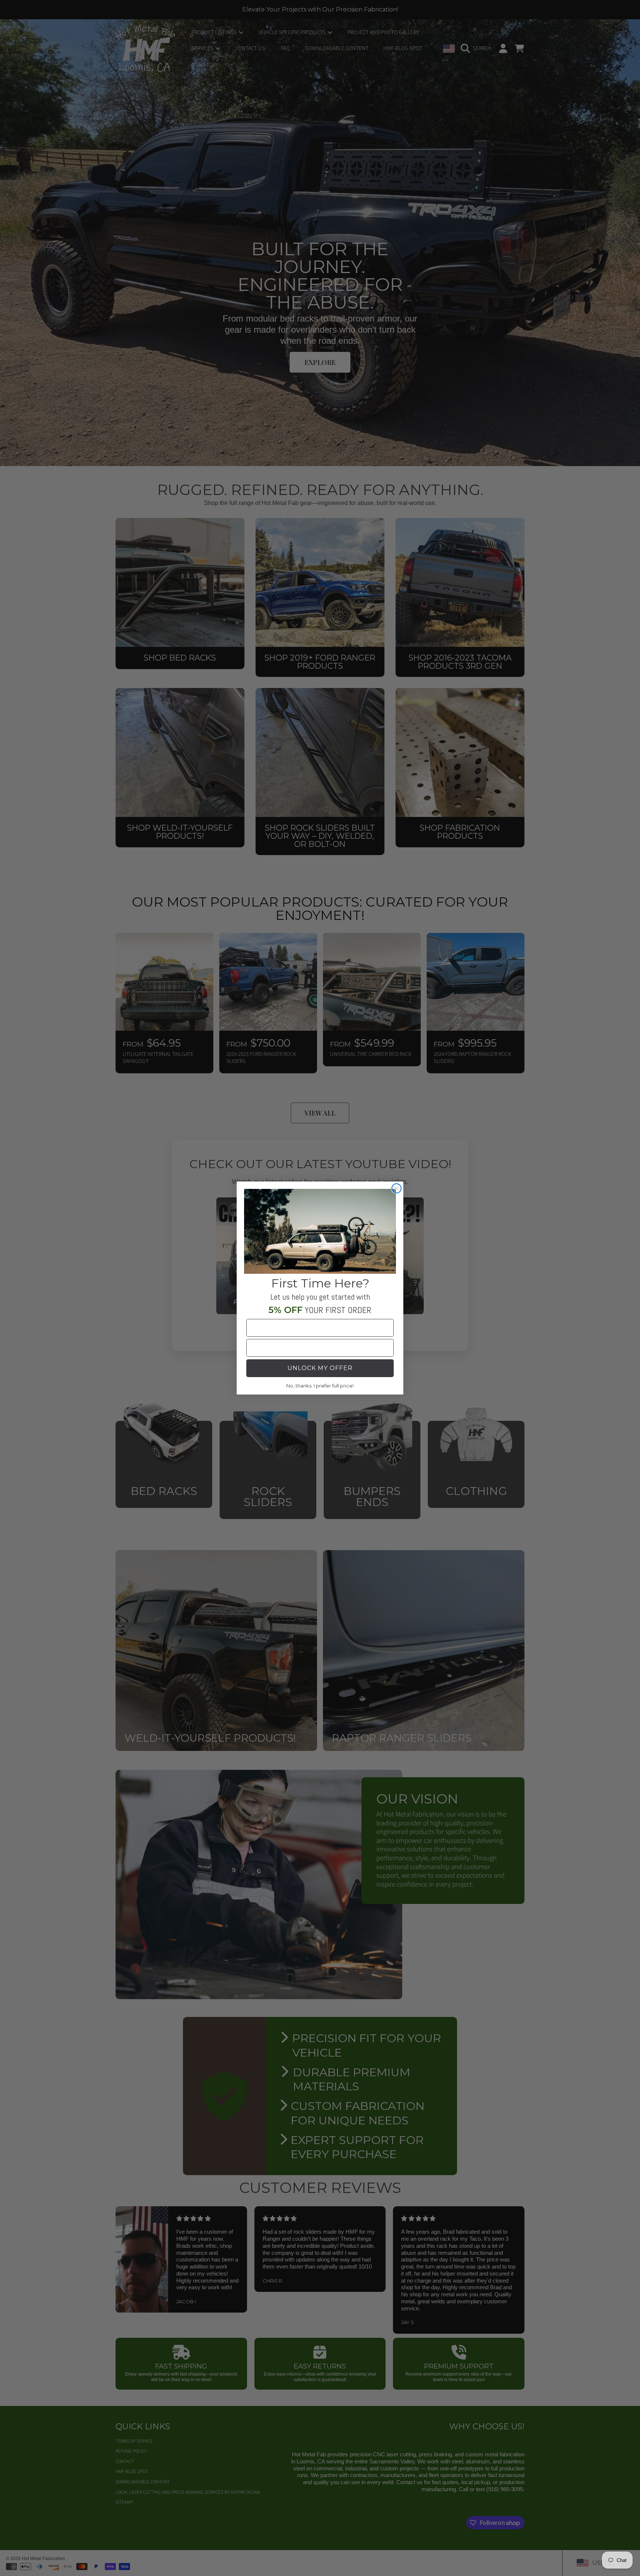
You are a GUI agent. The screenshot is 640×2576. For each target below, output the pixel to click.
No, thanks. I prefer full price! (320, 1386)
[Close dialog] (396, 1188)
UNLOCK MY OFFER (320, 1368)
